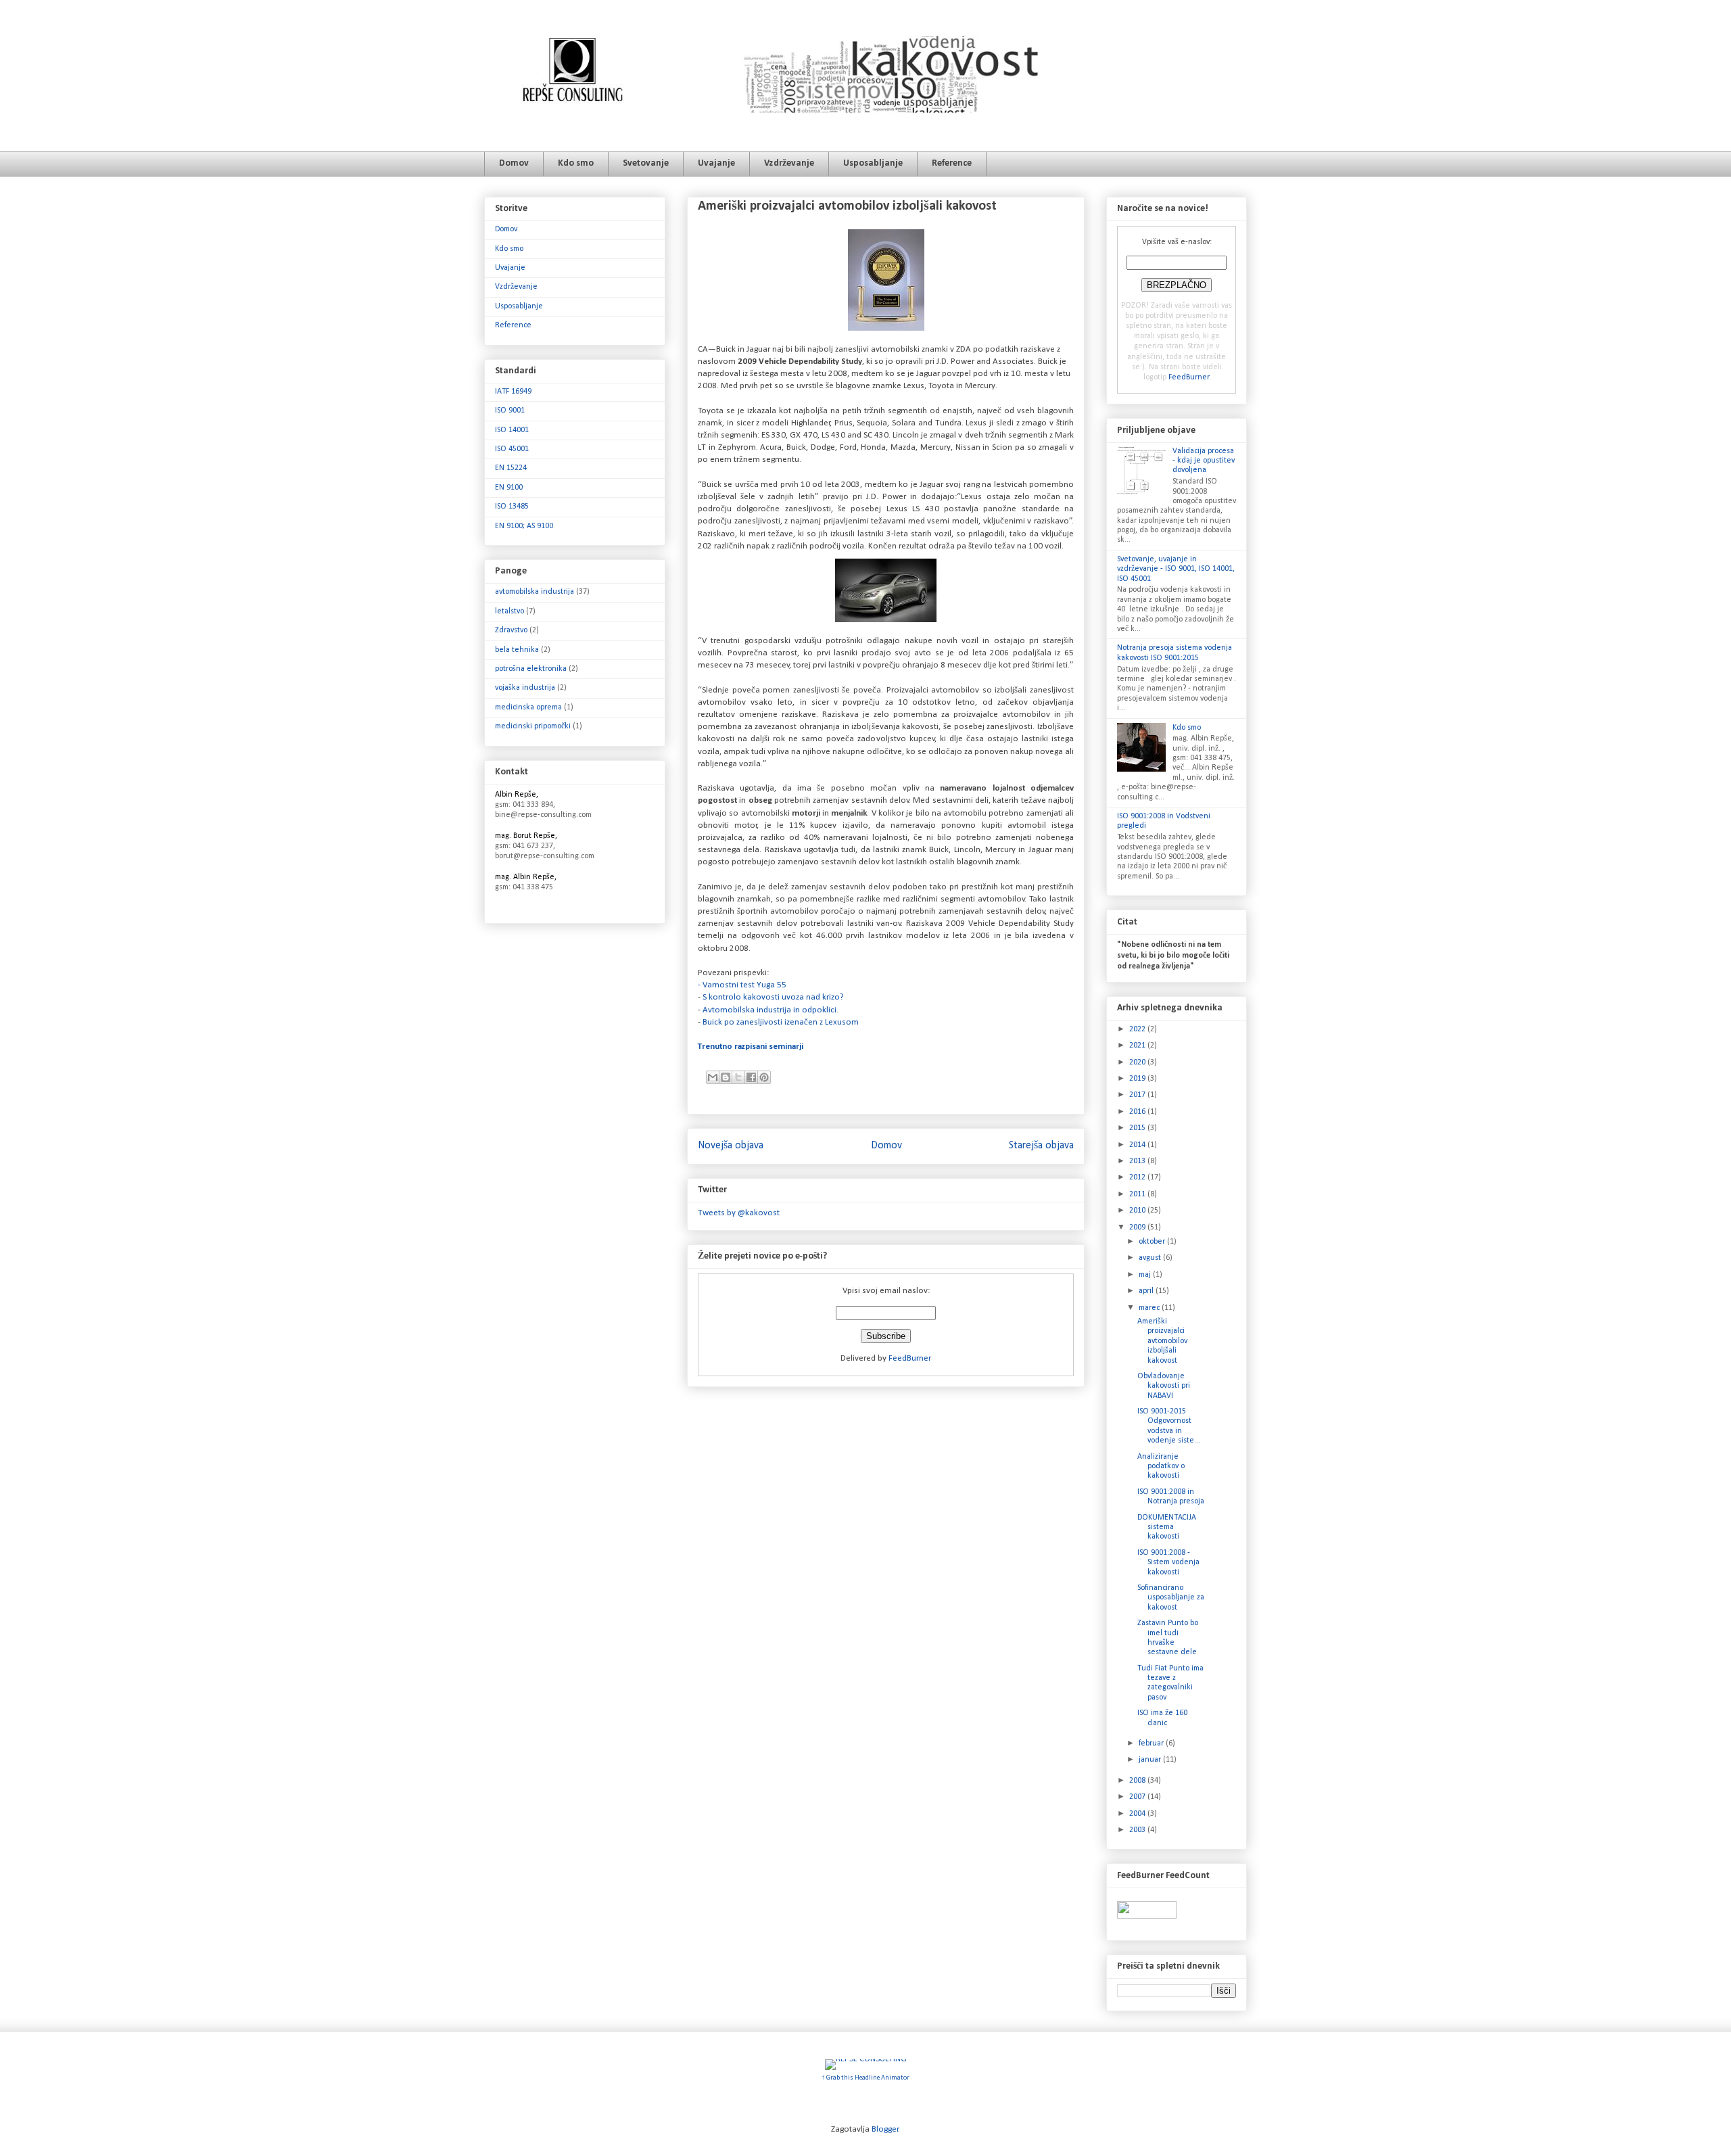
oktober (1153, 1242)
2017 (1138, 1095)
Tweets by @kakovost (739, 1213)
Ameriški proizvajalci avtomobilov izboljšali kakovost (1162, 1341)
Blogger (885, 2129)
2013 (1138, 1161)
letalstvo (509, 611)
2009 (1138, 1227)
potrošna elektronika (531, 669)
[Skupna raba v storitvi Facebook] (751, 1077)
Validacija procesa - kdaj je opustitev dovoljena (1204, 461)
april (1147, 1291)
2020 (1138, 1062)
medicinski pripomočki (533, 726)
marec (1150, 1308)
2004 (1138, 1814)
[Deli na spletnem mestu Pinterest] (764, 1077)
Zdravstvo (511, 630)
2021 (1138, 1046)
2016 (1138, 1112)
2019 (1138, 1079)
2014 (1138, 1145)
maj (1146, 1275)
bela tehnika (517, 650)
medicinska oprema (528, 707)
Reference (952, 163)
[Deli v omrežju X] (738, 1077)
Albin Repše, (517, 795)
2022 (1138, 1029)
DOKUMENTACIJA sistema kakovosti (1167, 1527)
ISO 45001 (512, 449)
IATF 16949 (513, 392)
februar (1152, 1743)
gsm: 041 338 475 (524, 887)
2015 (1138, 1128)
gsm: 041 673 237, (525, 846)
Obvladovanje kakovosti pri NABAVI (1164, 1386)
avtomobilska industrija (535, 592)
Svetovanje (646, 163)
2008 (1138, 1781)
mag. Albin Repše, (526, 877)
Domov (514, 163)
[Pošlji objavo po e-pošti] (713, 1077)
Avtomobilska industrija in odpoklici (768, 1010)
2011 (1138, 1194)
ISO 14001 (512, 430)
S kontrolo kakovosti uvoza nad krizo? (773, 997)
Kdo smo (576, 163)
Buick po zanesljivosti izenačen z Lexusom (781, 1022)
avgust (1151, 1258)
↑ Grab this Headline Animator (865, 2078)
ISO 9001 (510, 411)
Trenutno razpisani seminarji (751, 1047)
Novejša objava (731, 1146)
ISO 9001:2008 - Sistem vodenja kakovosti (1168, 1563)
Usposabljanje (873, 163)
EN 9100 (509, 488)
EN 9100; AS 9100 (524, 526)
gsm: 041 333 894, (525, 805)
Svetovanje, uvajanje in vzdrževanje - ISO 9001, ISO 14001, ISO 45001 (1176, 569)
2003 (1138, 1830)
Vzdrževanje (789, 163)
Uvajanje (716, 163)
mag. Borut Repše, (526, 836)
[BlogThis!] (726, 1077)
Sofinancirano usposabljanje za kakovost (1171, 1598)
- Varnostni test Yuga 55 (742, 985)
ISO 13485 (512, 507)
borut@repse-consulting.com (545, 856)
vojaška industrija (525, 688)
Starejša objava (1041, 1146)
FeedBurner (910, 1358)
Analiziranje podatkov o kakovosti (1161, 1467)
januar (1151, 1760)
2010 (1138, 1211)
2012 (1138, 1177)
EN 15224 (511, 468)
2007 (1138, 1797)
